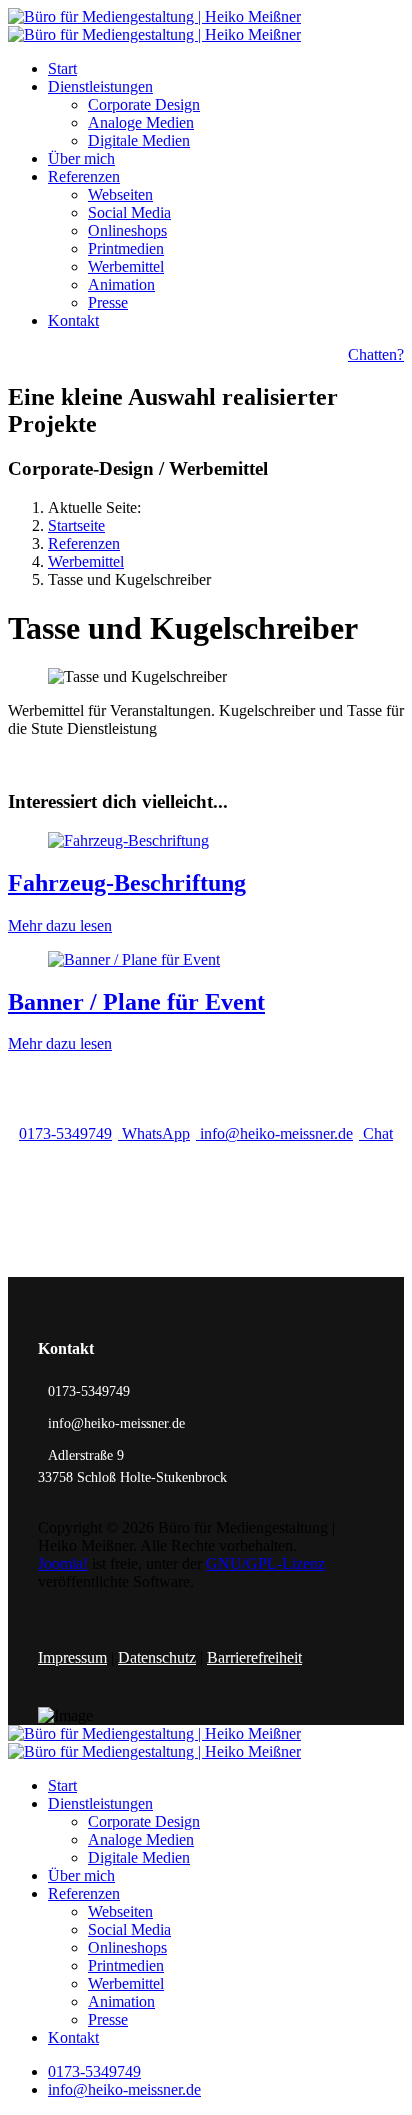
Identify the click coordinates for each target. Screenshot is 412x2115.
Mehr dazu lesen (60, 925)
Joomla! (63, 1563)
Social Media (129, 212)
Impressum (72, 1657)
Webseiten (120, 194)
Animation (121, 284)
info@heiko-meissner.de (274, 1133)
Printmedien (126, 248)
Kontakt (73, 320)
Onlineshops (127, 230)
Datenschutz (157, 1657)
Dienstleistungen (100, 86)
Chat (376, 1133)
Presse (108, 302)
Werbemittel (126, 266)
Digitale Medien (139, 140)
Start (62, 68)
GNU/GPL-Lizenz (265, 1563)
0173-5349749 (65, 1133)
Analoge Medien (141, 122)
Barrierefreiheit (254, 1657)
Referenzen (84, 176)
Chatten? (376, 354)
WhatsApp (154, 1133)
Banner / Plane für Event (136, 1002)
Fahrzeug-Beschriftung (127, 883)
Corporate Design (144, 104)
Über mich (81, 158)
